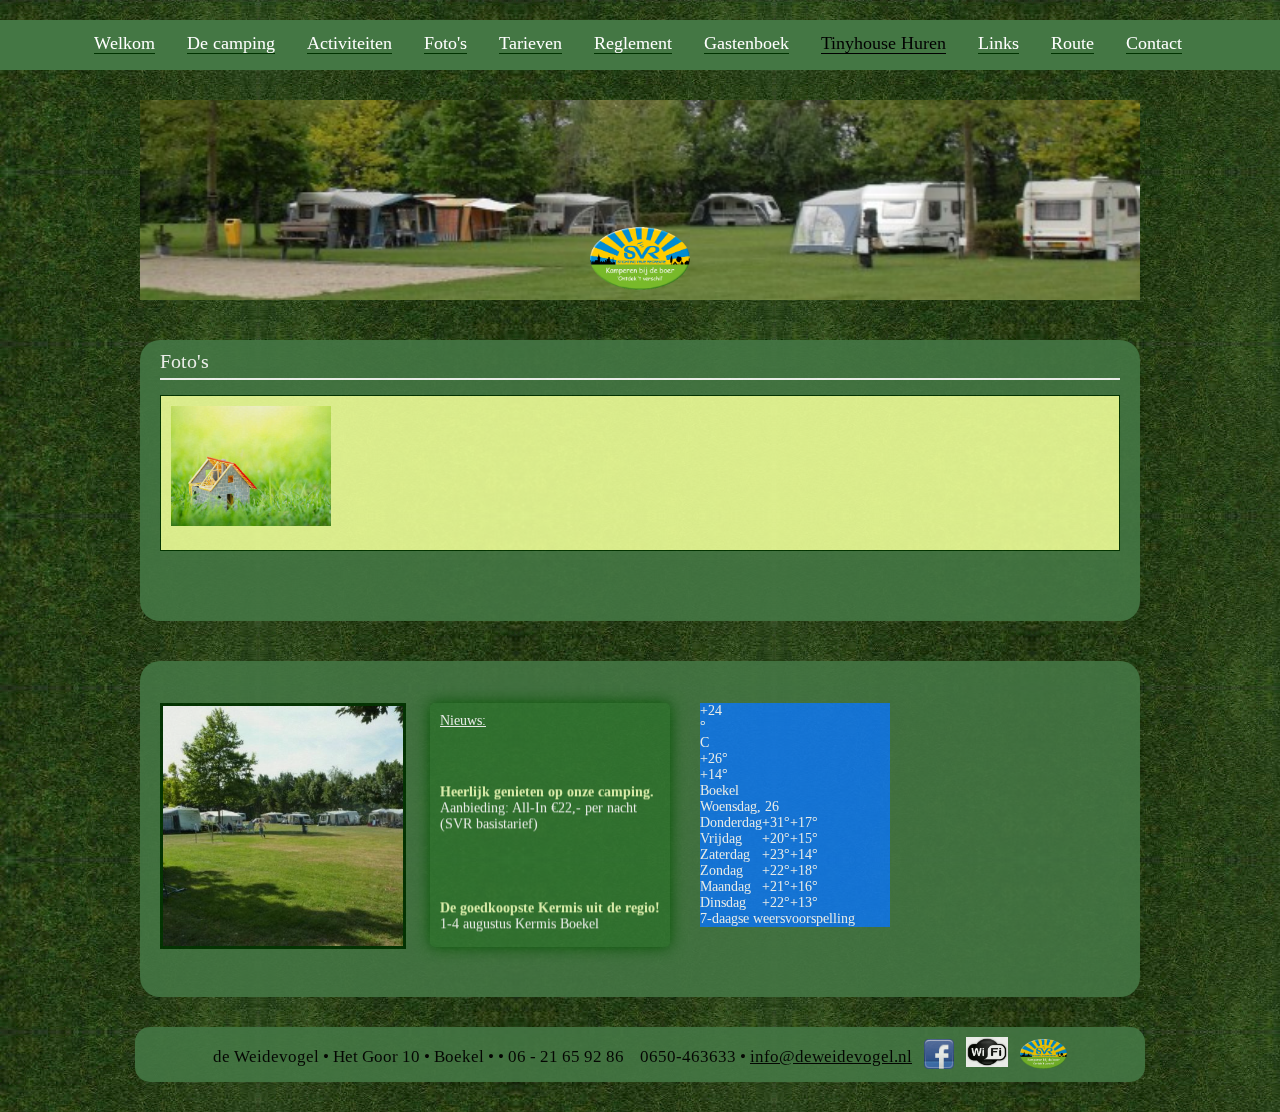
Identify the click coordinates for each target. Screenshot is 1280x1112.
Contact (1154, 43)
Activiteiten (349, 43)
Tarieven (530, 43)
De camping (231, 43)
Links (998, 43)
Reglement (633, 43)
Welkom (124, 43)
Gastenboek (746, 43)
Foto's (445, 43)
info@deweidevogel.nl (831, 1056)
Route (1072, 43)
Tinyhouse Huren (883, 43)
